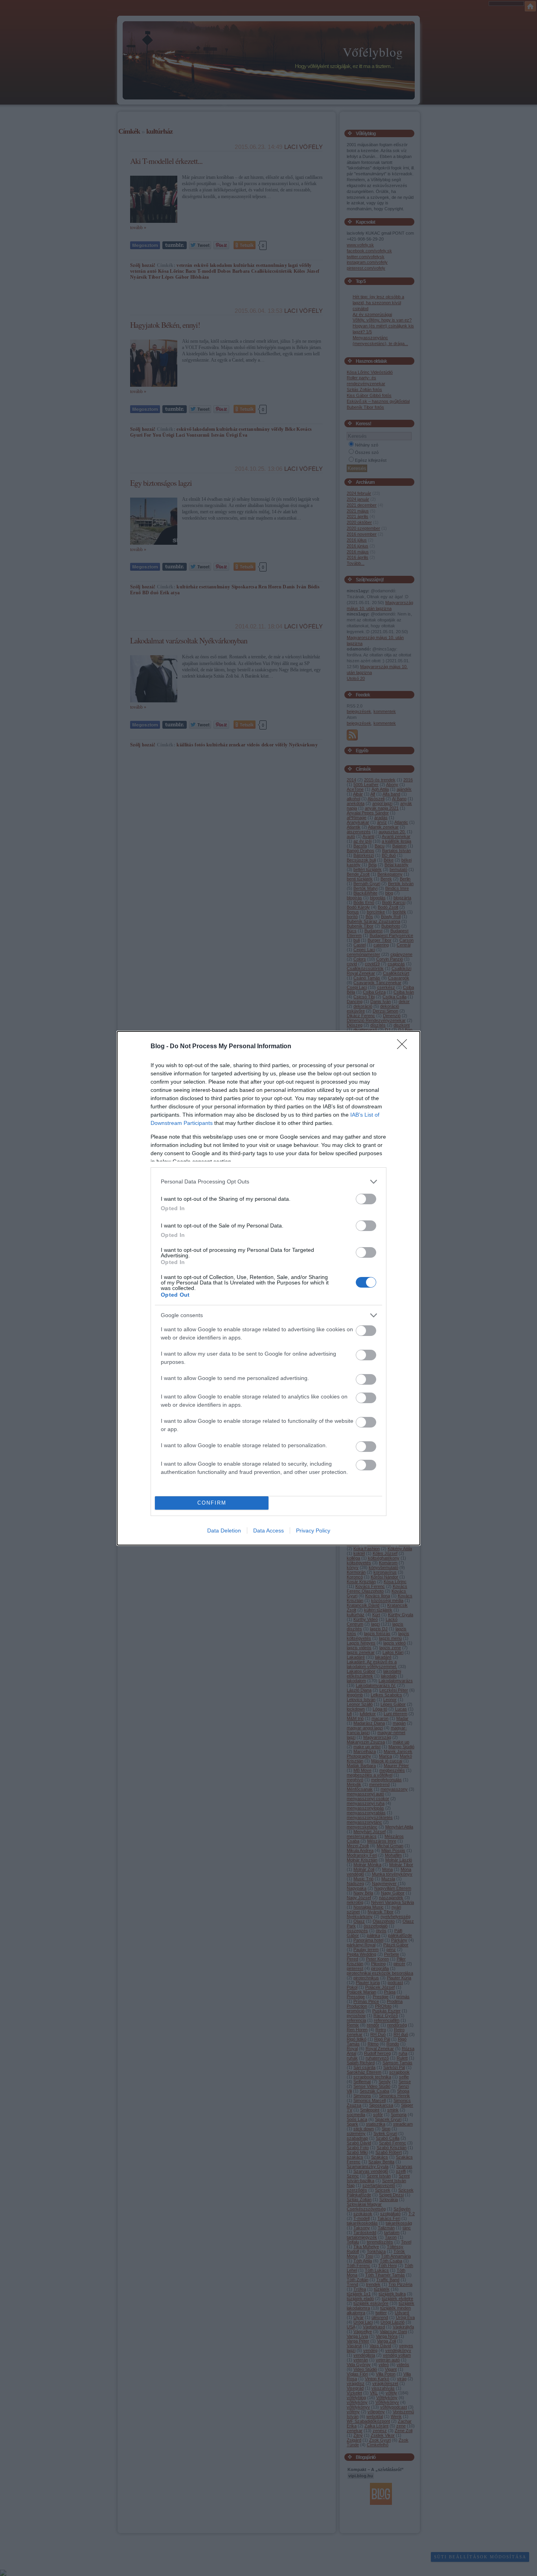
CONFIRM (212, 1503)
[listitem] (268, 1182)
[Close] (405, 1047)
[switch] (366, 1199)
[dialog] (268, 1288)
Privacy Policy (313, 1531)
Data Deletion (224, 1531)
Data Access (268, 1531)
